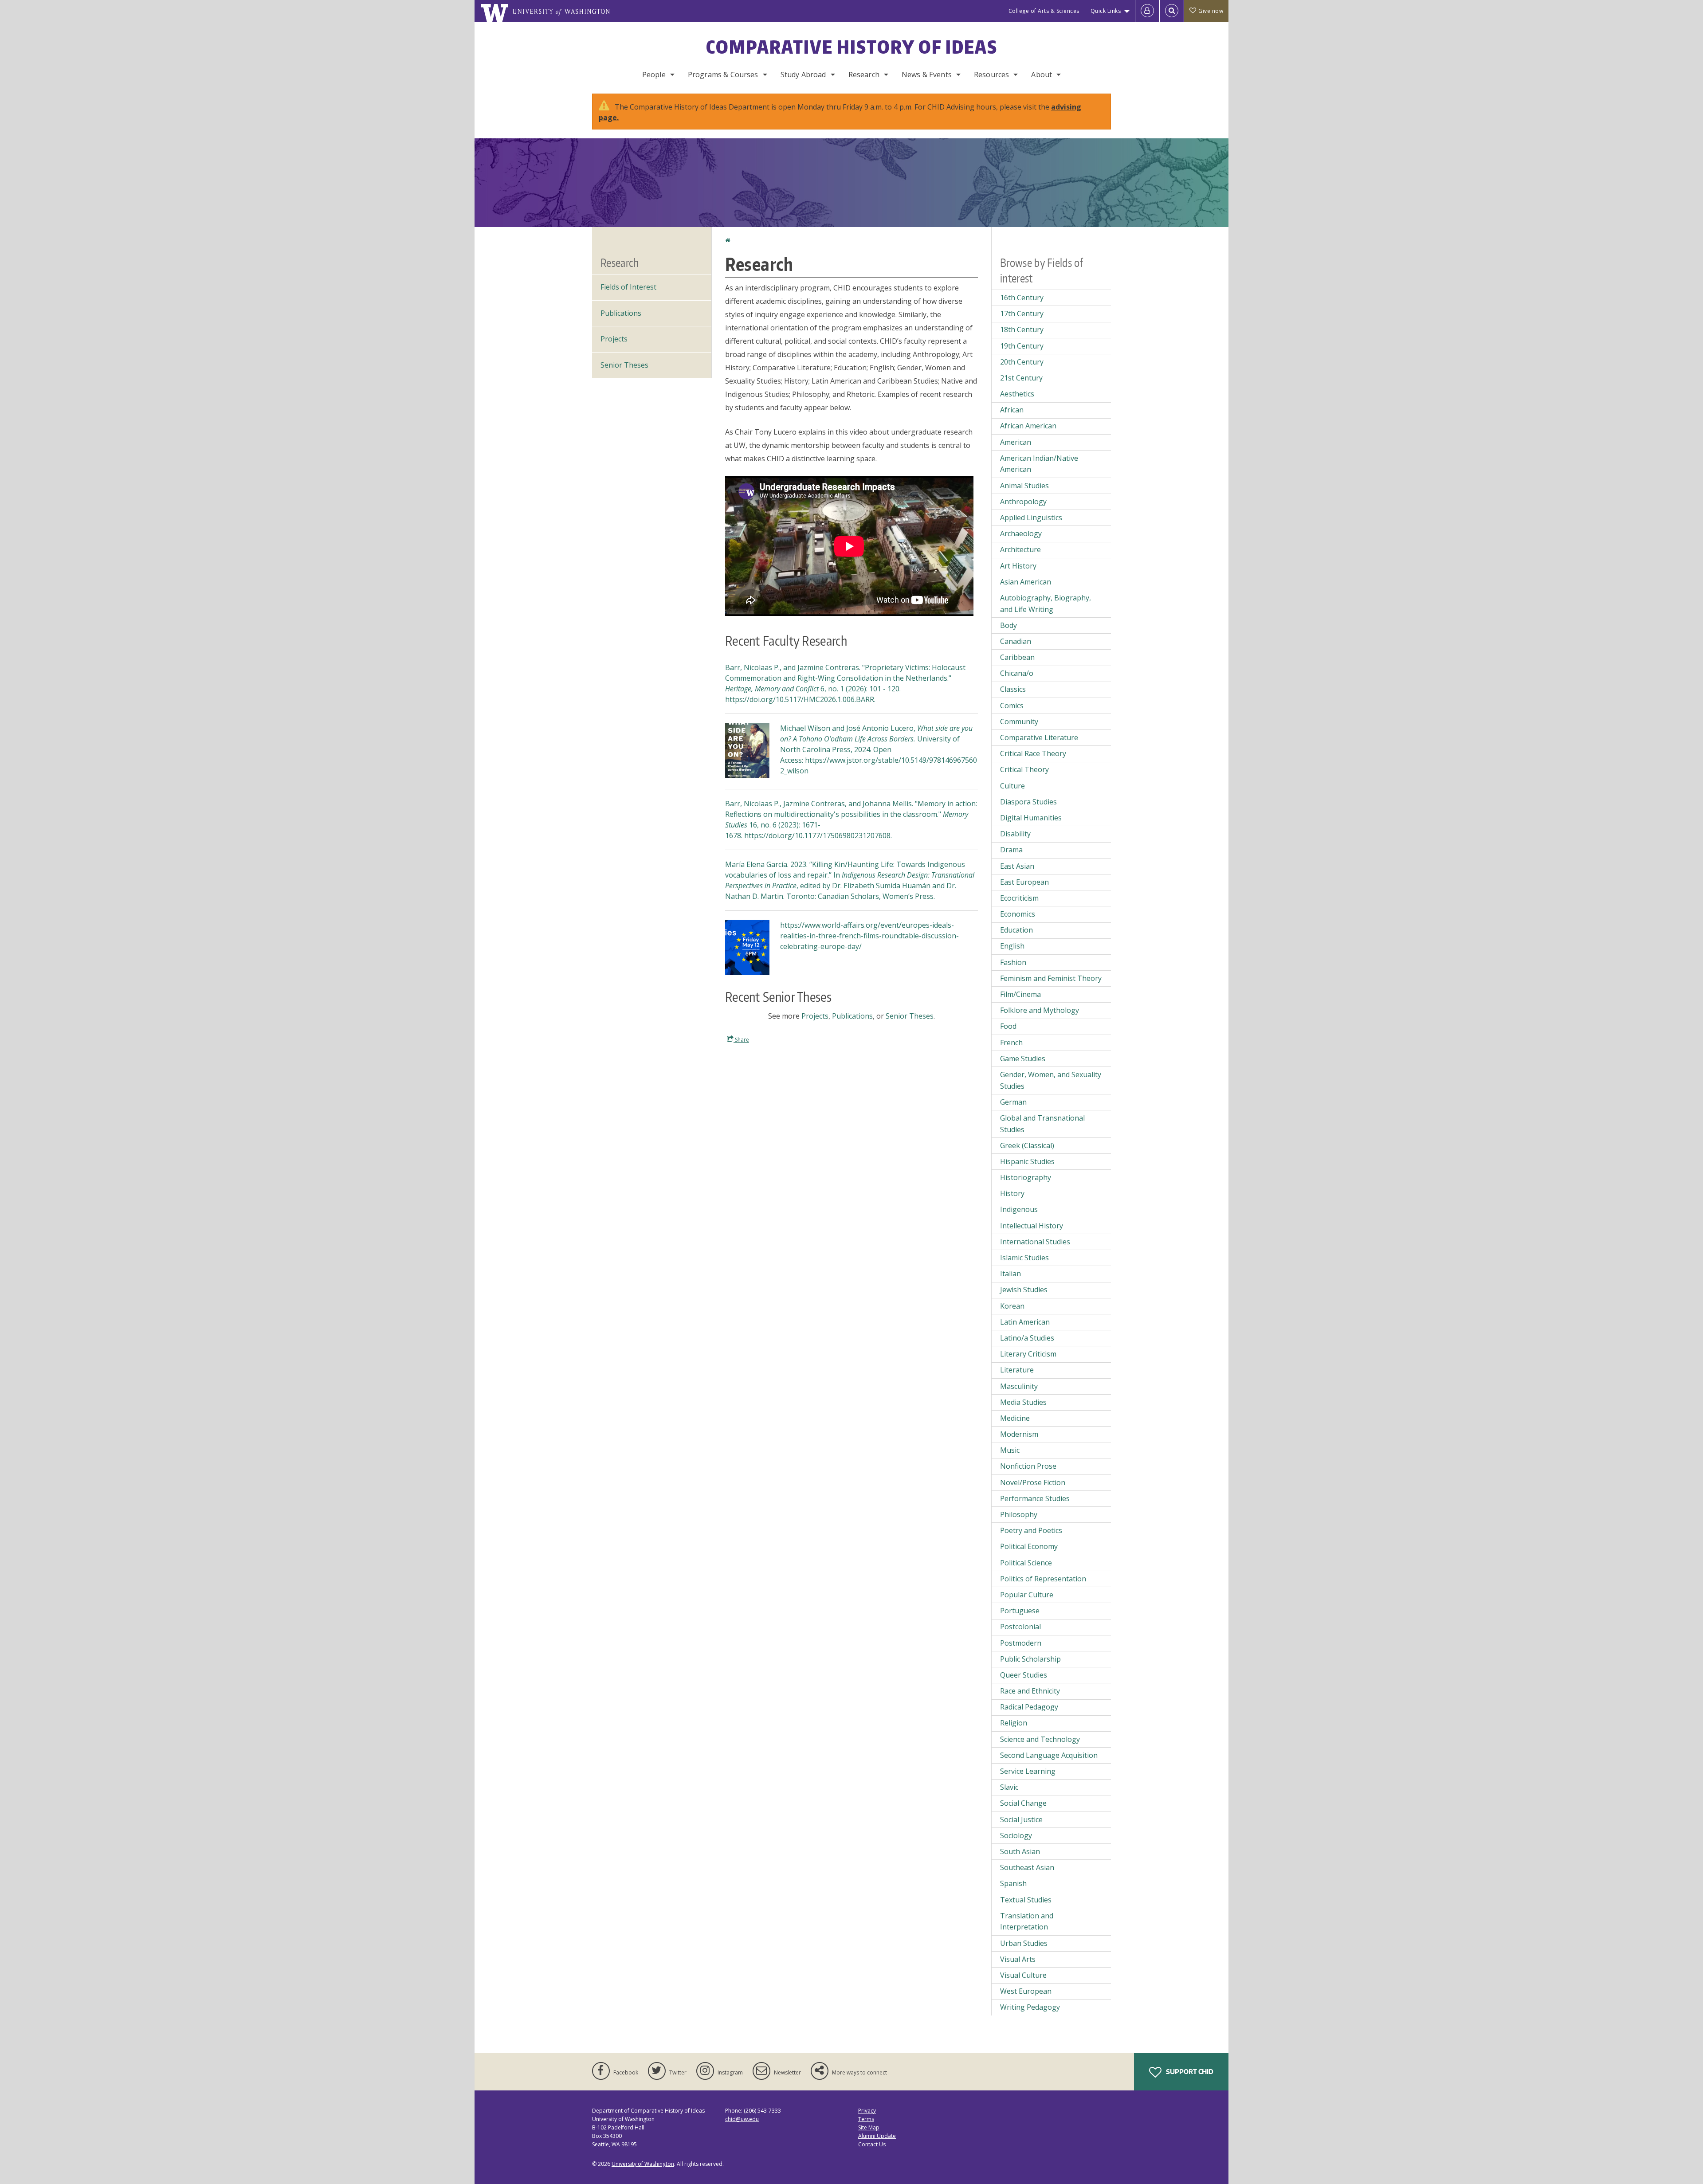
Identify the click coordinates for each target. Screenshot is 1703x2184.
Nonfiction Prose (1028, 1466)
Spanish (1013, 1883)
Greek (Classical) (1027, 1145)
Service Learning (1028, 1771)
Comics (1012, 706)
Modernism (1019, 1434)
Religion (1014, 1723)
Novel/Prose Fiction (1033, 1482)
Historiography (1026, 1177)
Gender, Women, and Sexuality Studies (1051, 1080)
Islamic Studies (1024, 1258)
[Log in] (1147, 11)
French (1011, 1043)
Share (741, 1040)
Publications (852, 1016)
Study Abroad (803, 74)
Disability (1015, 834)
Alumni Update (877, 2136)
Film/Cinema (1020, 994)
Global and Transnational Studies (1042, 1124)
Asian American (1026, 582)
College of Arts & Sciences (1044, 11)
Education (1016, 930)
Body (1008, 625)
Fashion (1013, 962)
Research (864, 74)
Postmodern (1021, 1643)
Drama (1011, 850)
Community (1019, 721)
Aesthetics (1017, 394)
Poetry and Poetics (1031, 1530)
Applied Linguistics (1031, 518)
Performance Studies (1035, 1498)
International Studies (1035, 1242)
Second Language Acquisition (1049, 1755)
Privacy (867, 2111)
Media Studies (1023, 1402)
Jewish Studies (1024, 1290)
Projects (815, 1016)
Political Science (1026, 1563)
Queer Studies (1024, 1675)
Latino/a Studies (1027, 1338)
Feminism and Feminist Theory (1051, 978)
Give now (1211, 11)
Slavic (1009, 1787)
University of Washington (643, 2164)
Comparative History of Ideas (852, 47)
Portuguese (1020, 1611)
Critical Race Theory (1033, 753)
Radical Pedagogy (1029, 1707)
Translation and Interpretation (1027, 1921)
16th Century (1022, 298)
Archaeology (1021, 533)
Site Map (869, 2127)
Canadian (1016, 641)
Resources (991, 74)
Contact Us (872, 2144)
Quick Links (1106, 11)
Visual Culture (1023, 1975)
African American (1028, 426)
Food (1008, 1026)
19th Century (1022, 346)
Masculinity (1019, 1386)
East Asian (1017, 866)
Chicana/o (1017, 673)
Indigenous (1019, 1209)
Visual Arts (1018, 1959)
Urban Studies (1024, 1943)
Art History (1018, 566)
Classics (1013, 689)
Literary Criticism (1028, 1354)
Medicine (1015, 1418)
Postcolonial (1020, 1627)
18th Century (1022, 329)
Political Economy (1029, 1546)
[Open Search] (1172, 11)
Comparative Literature (1039, 737)
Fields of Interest (628, 287)
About (1042, 74)
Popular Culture (1027, 1595)
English (1012, 946)
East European (1024, 882)
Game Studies (1023, 1059)
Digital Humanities (1031, 818)
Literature (1017, 1370)
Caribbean (1017, 657)
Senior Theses (910, 1016)
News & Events (927, 74)
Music (1010, 1450)
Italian (1010, 1274)
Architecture (1020, 549)
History (1012, 1193)
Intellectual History (1032, 1226)
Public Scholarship (1030, 1659)
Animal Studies (1024, 486)
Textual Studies (1026, 1900)
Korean (1012, 1306)
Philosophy (1019, 1514)
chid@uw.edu (742, 2119)
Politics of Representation (1043, 1579)
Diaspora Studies (1028, 802)
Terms (866, 2119)
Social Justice (1021, 1819)
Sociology (1016, 1835)
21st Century (1021, 378)
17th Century (1022, 314)
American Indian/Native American (1039, 464)
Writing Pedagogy (1030, 2007)
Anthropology (1023, 502)
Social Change (1023, 1803)
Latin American (1025, 1322)
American (1016, 442)
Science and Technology (1040, 1739)
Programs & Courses (723, 74)
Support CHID (1189, 2072)
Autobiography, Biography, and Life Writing (1046, 604)
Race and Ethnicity (1030, 1691)
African (1012, 410)
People (654, 74)
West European (1026, 1991)
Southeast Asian (1027, 1867)
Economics (1018, 914)
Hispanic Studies (1027, 1161)
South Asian (1020, 1851)
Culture (1012, 786)
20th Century (1022, 362)
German (1013, 1102)
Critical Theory (1024, 769)
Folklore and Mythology (1040, 1010)
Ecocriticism (1019, 898)
